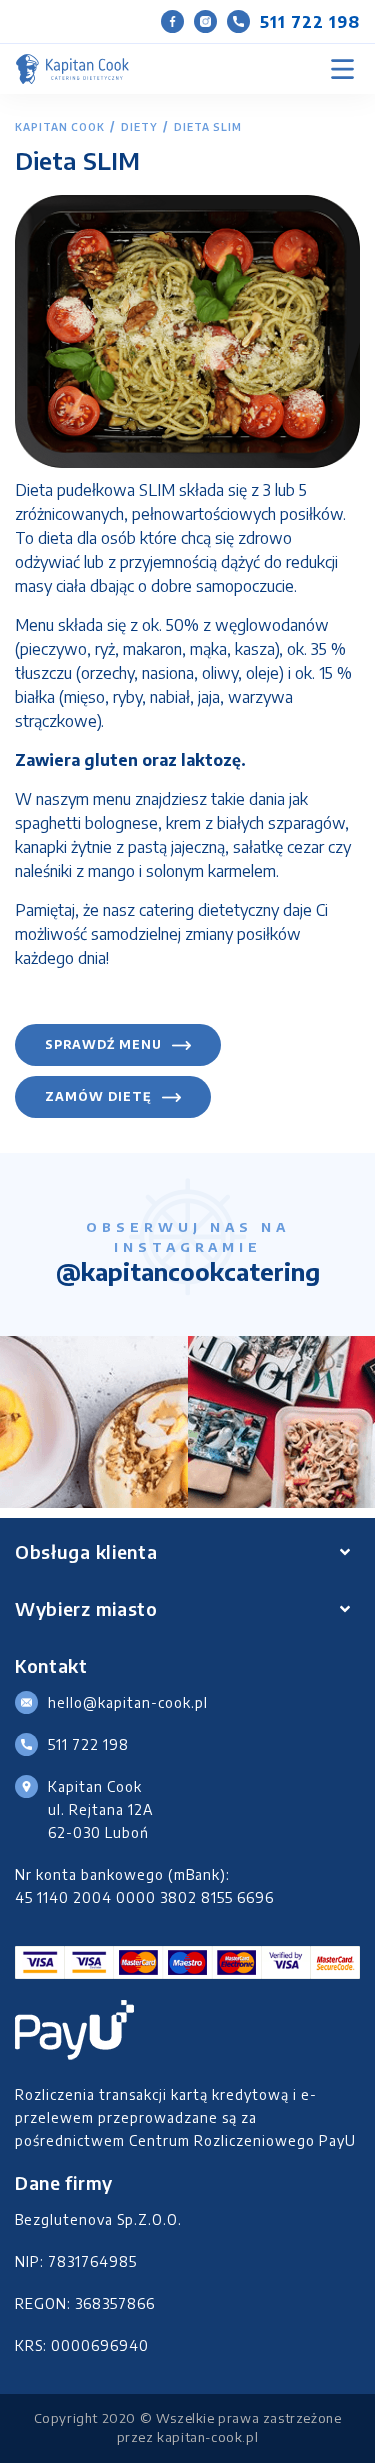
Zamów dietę (98, 1096)
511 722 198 (310, 22)
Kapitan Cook (60, 127)
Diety (139, 127)
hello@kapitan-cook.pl (128, 1702)
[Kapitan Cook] (72, 69)
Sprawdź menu (103, 1044)
